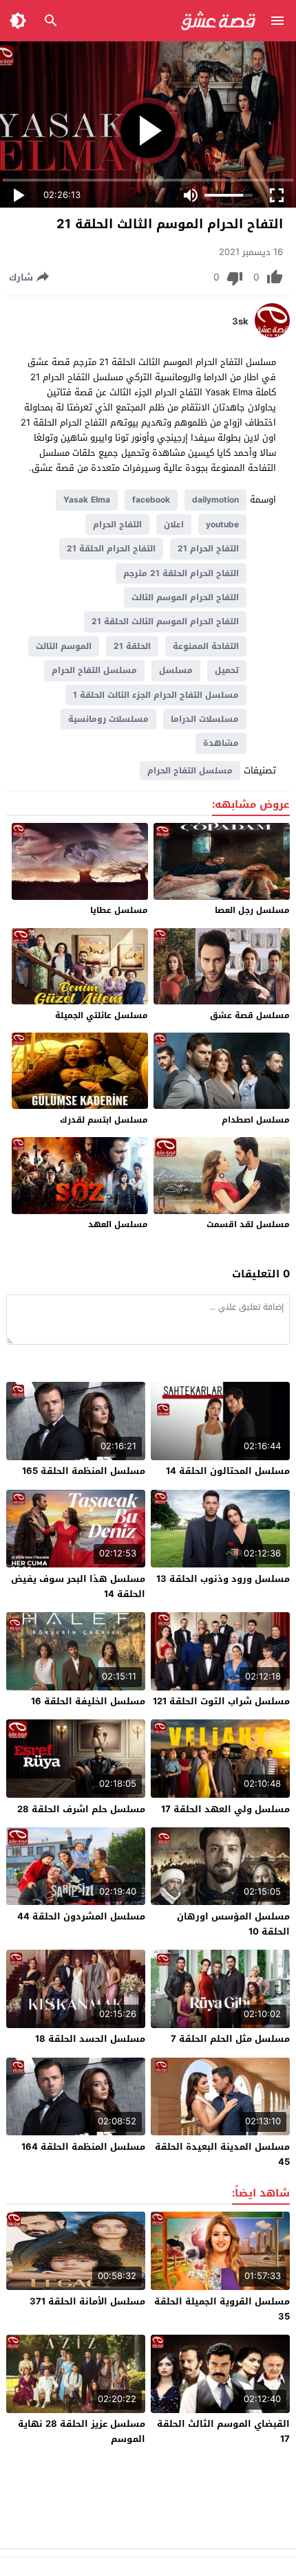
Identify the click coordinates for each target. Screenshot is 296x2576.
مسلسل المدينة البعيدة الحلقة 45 (222, 2154)
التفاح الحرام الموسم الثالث (185, 597)
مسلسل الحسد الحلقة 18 (90, 2039)
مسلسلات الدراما (205, 719)
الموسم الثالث (64, 646)
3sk (240, 322)
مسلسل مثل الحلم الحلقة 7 (230, 2039)
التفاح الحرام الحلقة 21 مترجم (181, 573)
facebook (151, 500)
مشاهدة (221, 743)
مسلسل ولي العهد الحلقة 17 (225, 1809)
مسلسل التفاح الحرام (94, 670)
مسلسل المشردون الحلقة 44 (81, 1916)
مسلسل (176, 670)
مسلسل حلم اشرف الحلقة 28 (81, 1809)
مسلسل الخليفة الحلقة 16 (88, 1701)
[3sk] (272, 334)
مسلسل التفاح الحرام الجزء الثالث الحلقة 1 (156, 695)
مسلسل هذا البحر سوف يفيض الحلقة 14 (78, 1586)
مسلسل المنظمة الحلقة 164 (83, 2147)
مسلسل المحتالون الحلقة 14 (228, 1471)
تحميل (227, 670)
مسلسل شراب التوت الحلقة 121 (221, 1701)
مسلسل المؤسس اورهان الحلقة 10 (233, 1924)
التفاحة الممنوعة (206, 646)
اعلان (174, 525)
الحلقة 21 (132, 646)
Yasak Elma (87, 500)
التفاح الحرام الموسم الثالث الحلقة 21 (165, 621)
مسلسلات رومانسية (108, 719)
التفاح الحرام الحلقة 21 (111, 549)
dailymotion (215, 500)
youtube (222, 525)
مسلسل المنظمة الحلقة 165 (84, 1471)
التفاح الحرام (117, 525)
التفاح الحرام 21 (208, 549)
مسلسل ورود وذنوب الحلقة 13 (223, 1579)
